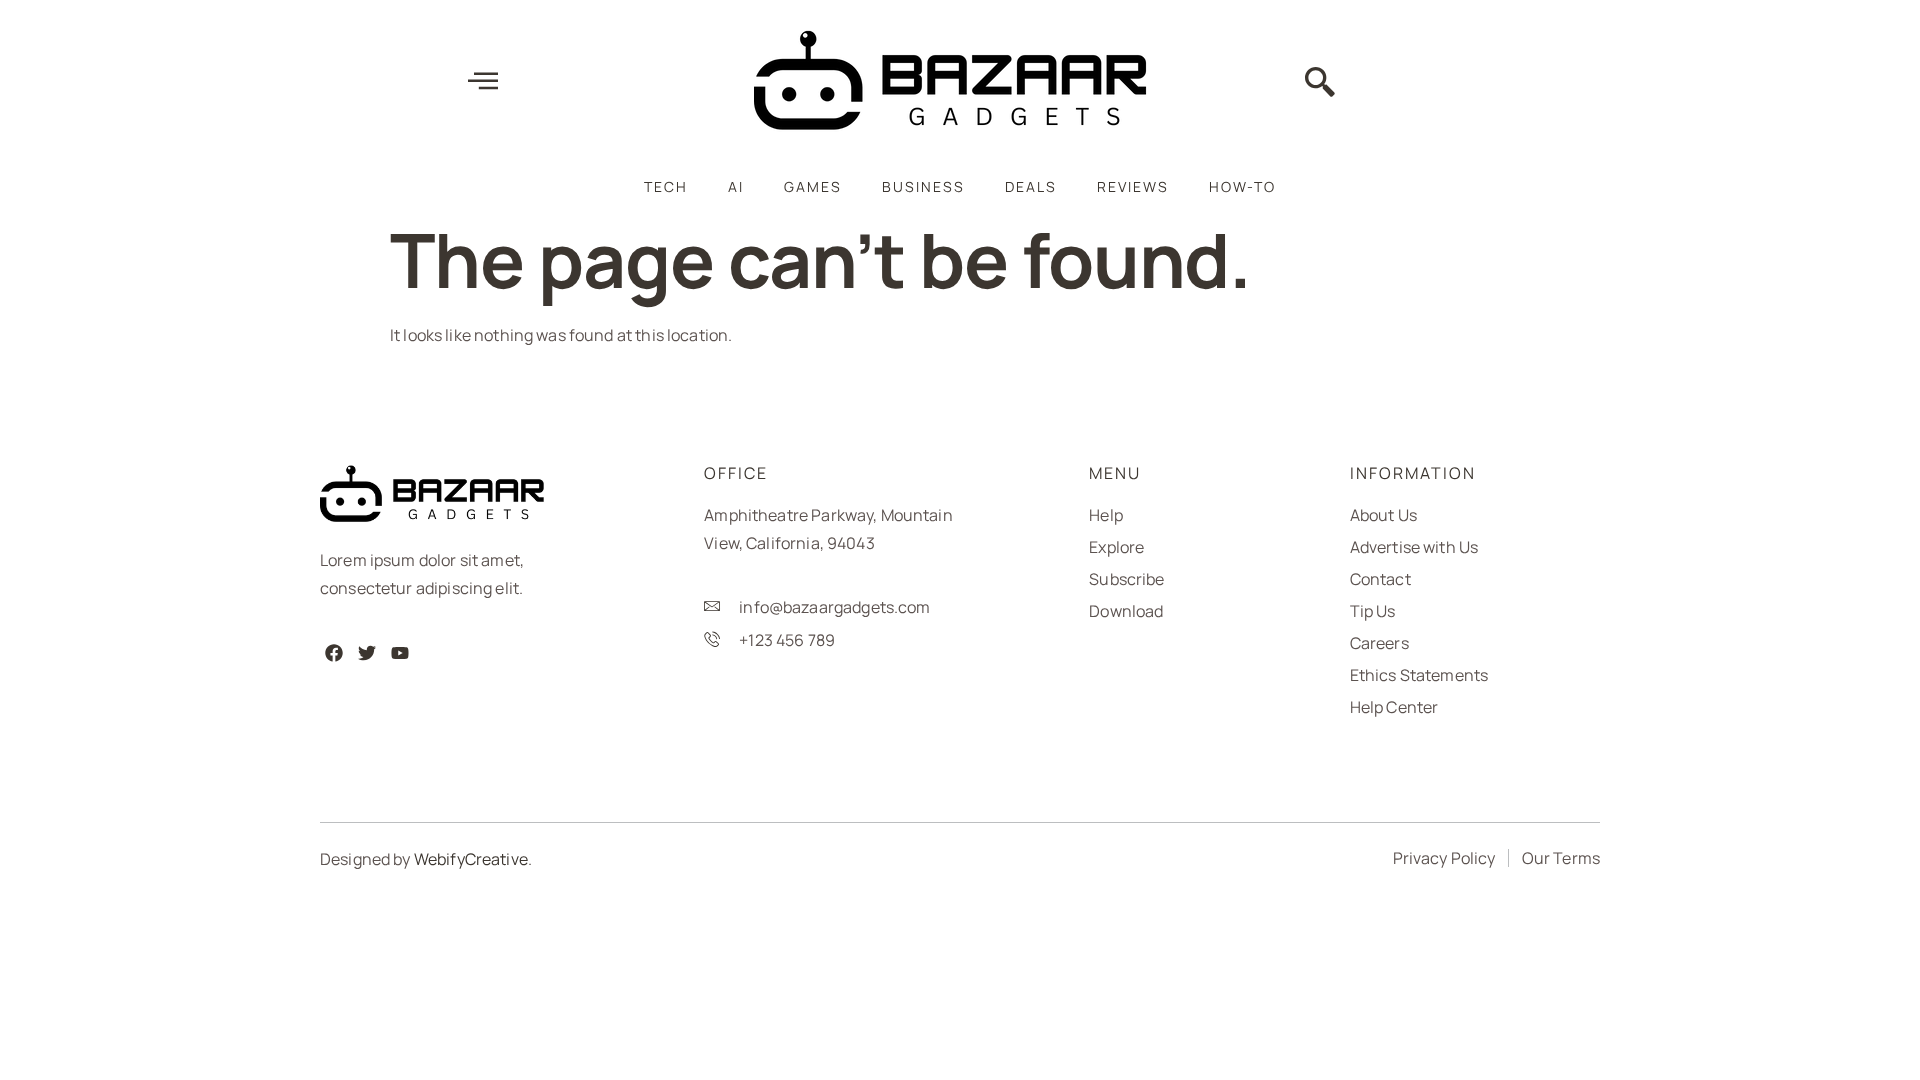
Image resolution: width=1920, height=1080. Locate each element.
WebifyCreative (471, 859)
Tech (666, 186)
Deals (1031, 186)
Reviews (1133, 186)
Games (813, 186)
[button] (1320, 84)
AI (736, 186)
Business (923, 186)
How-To (1242, 186)
